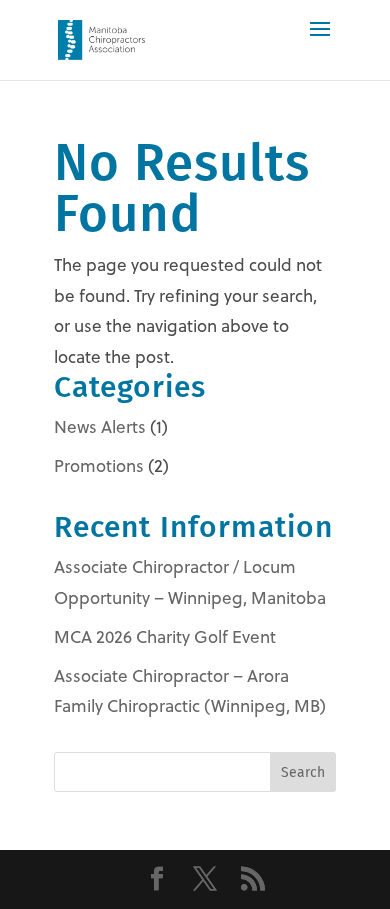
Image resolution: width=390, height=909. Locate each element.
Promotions (99, 466)
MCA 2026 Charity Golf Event (165, 637)
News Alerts (100, 427)
